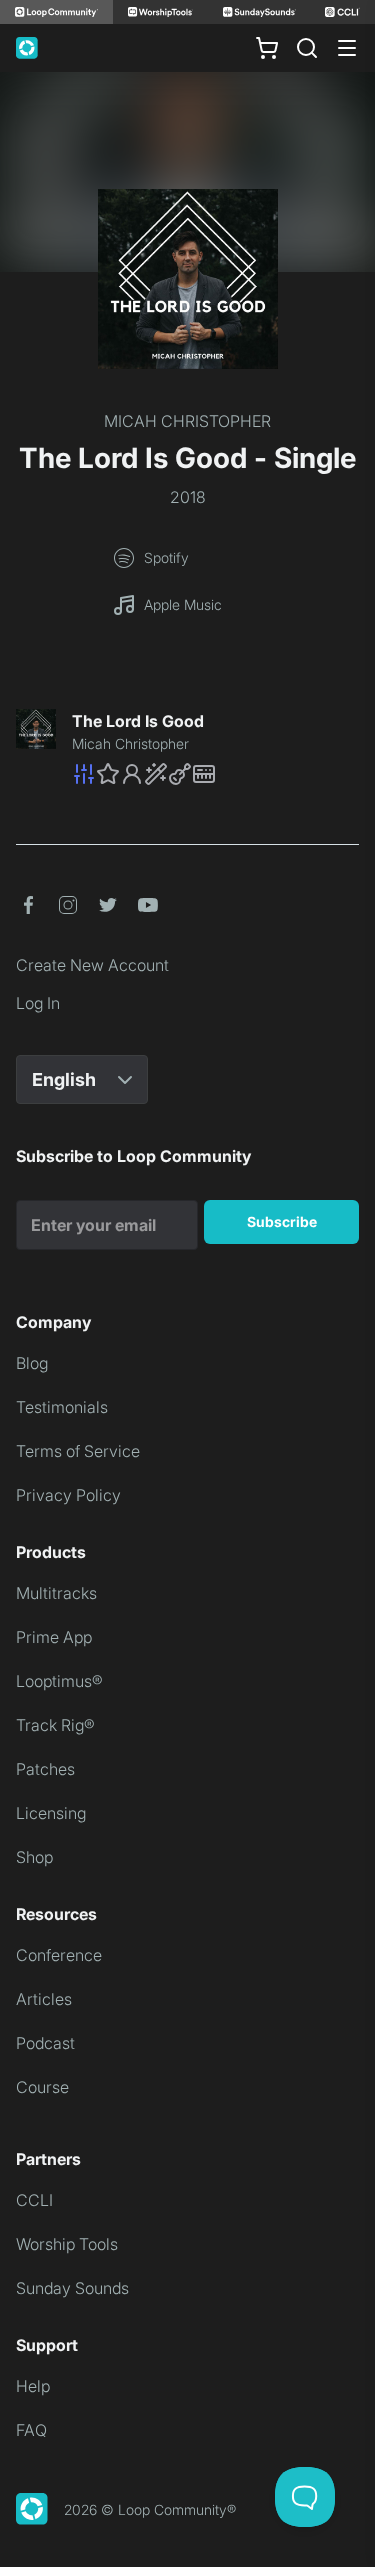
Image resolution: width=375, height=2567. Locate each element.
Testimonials (62, 1407)
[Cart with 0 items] (267, 48)
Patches (45, 1769)
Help (33, 2386)
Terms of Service (78, 1451)
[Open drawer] (347, 48)
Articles (44, 1999)
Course (42, 2087)
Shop (34, 1857)
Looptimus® (59, 1681)
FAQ (31, 2430)
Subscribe (282, 1221)
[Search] (307, 48)
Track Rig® (55, 1725)
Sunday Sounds (72, 2288)
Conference (59, 1955)
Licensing (51, 1813)
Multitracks (56, 1593)
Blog (32, 1363)
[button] (215, 774)
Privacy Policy (68, 1495)
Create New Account (92, 965)
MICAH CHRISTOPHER (187, 421)
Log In (38, 1003)
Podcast (45, 2043)
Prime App (54, 1637)
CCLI (34, 2200)
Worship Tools (67, 2244)
